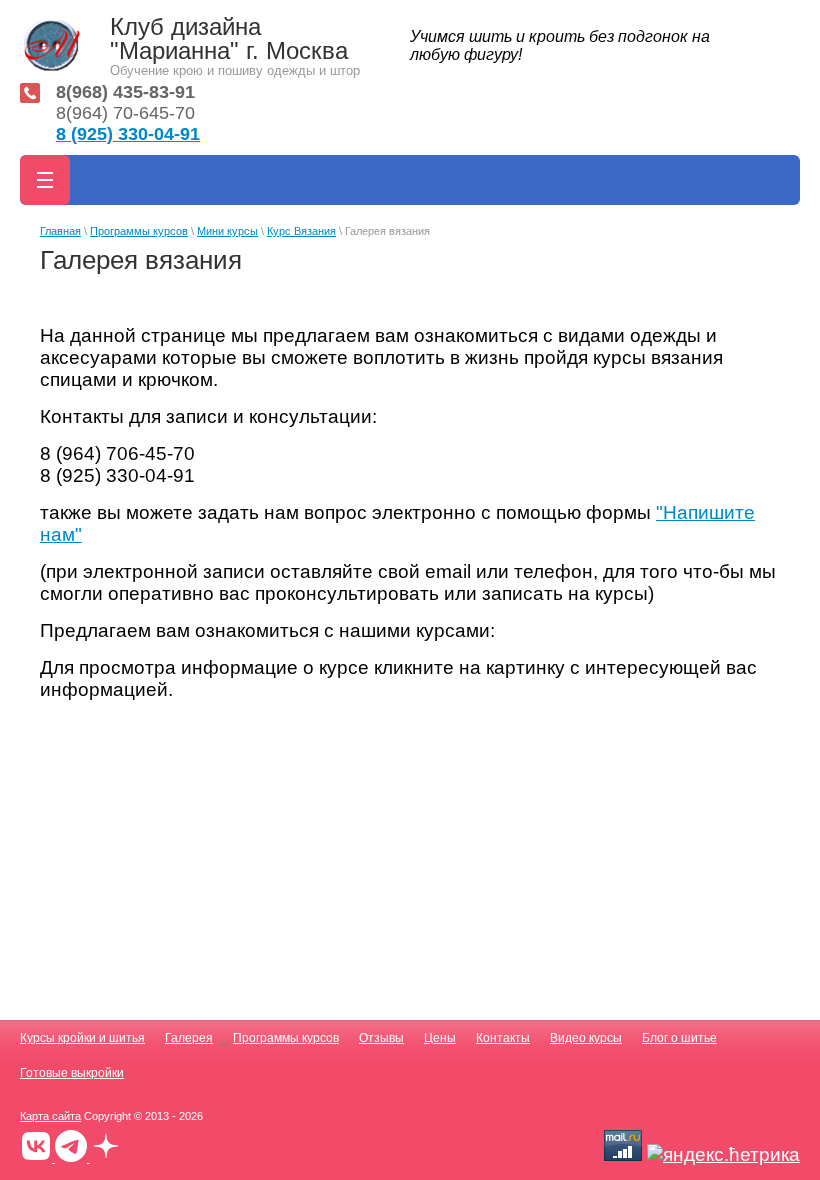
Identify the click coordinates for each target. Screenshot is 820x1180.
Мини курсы (227, 231)
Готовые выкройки (72, 1073)
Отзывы (381, 1038)
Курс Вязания (301, 231)
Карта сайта (50, 1116)
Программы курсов (139, 231)
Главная (60, 231)
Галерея (189, 1038)
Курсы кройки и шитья (82, 1038)
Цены (440, 1038)
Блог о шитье (679, 1038)
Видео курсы (586, 1038)
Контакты (503, 1038)
